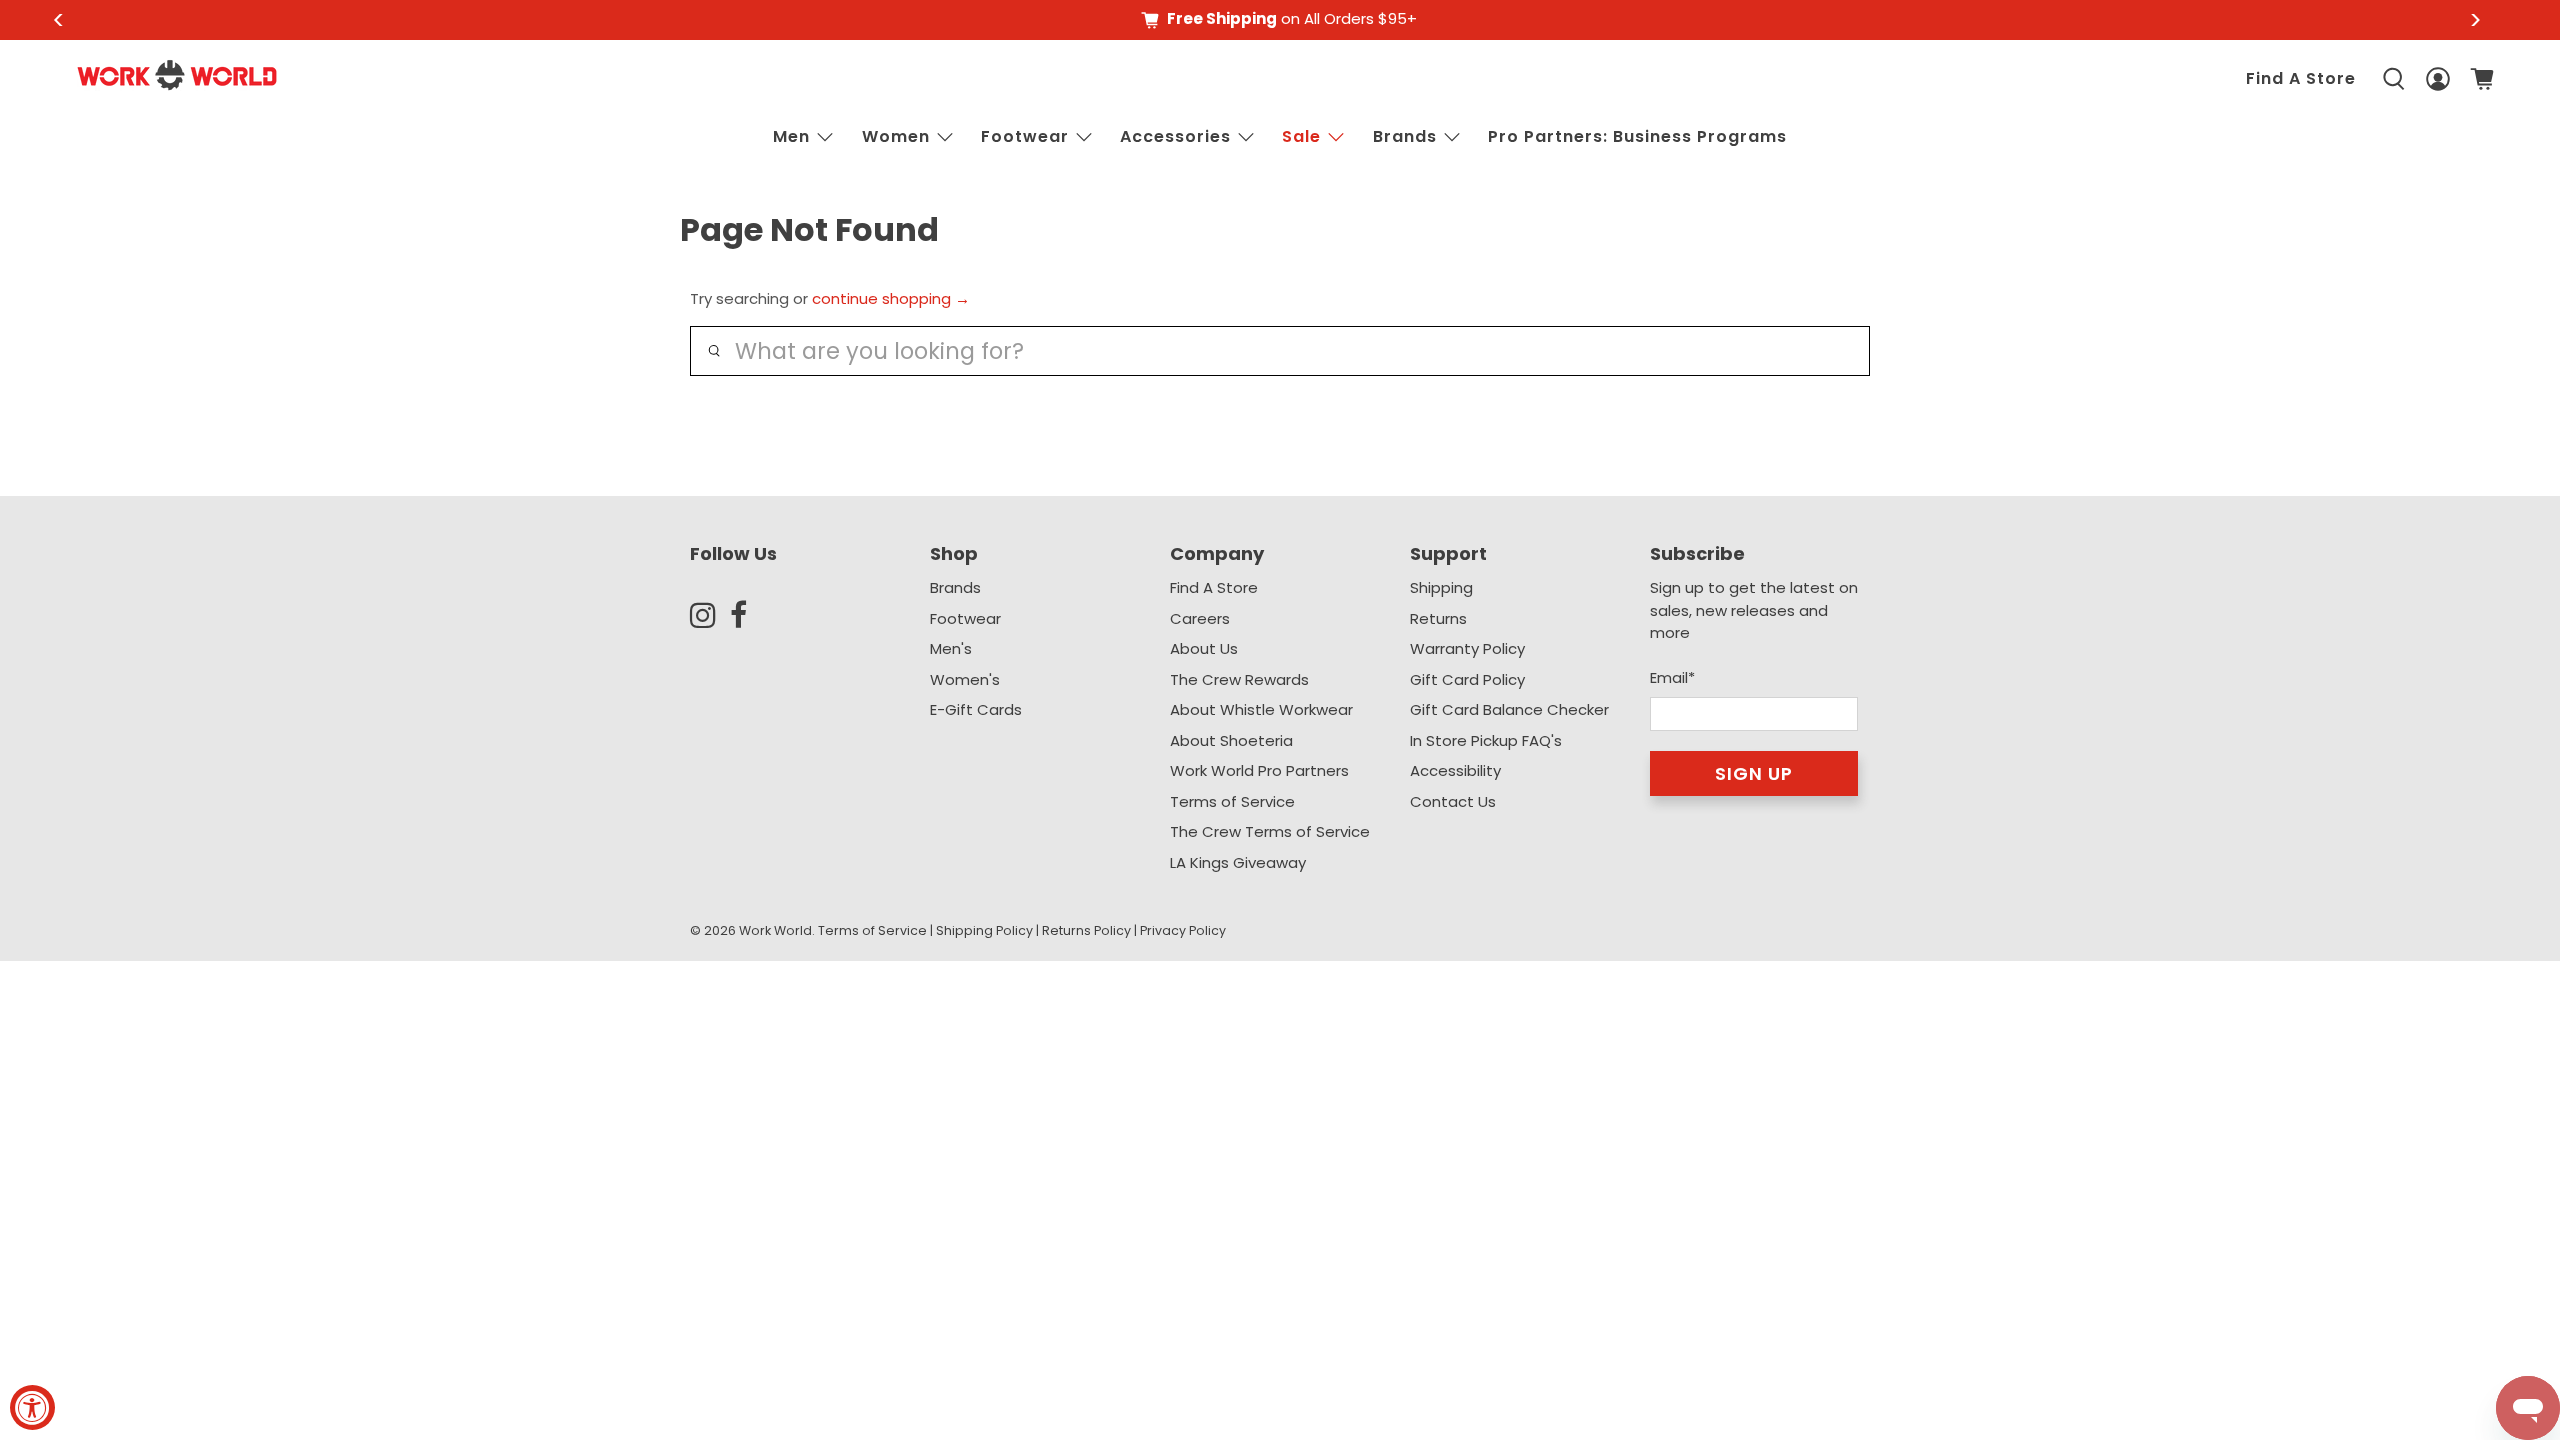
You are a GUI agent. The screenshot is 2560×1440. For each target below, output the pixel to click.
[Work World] (177, 75)
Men (791, 136)
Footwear (1025, 136)
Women (896, 136)
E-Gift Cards (976, 709)
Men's (951, 648)
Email (1672, 677)
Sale (1301, 136)
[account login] (2438, 79)
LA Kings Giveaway (1238, 862)
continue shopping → (891, 298)
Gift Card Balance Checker (1509, 709)
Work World (775, 930)
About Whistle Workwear (1261, 709)
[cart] (2482, 79)
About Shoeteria (1231, 740)
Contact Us (1453, 801)
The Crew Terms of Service (1270, 831)
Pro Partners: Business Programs (1637, 136)
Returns (1438, 618)
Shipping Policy (984, 930)
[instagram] (710, 615)
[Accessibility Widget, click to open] (32, 1407)
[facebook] (750, 615)
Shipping (1441, 587)
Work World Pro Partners (1259, 770)
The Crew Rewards (1239, 679)
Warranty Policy (1467, 648)
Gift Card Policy (1467, 679)
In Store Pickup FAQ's (1486, 740)
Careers (1200, 618)
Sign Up (1754, 773)
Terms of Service (1232, 801)
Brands (955, 587)
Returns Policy (1086, 930)
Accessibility (1455, 770)
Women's (965, 679)
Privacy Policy (1183, 930)
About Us (1204, 648)
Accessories (1175, 136)
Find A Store (2301, 78)
